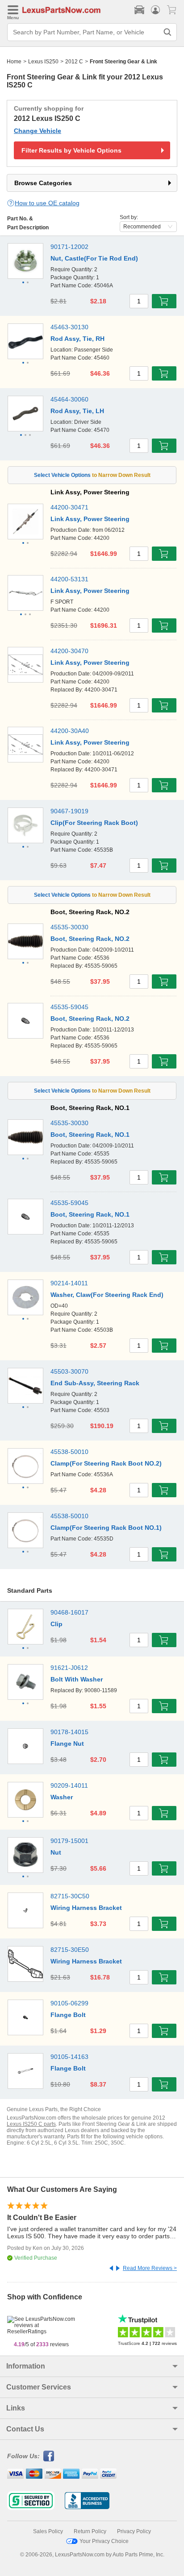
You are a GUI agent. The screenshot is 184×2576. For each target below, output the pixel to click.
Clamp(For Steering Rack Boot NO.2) (106, 1463)
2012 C (74, 62)
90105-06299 (69, 2003)
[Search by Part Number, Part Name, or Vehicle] (167, 32)
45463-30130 (69, 327)
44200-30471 (69, 507)
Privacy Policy (134, 2531)
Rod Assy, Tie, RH (77, 339)
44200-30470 (69, 651)
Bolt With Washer (77, 1679)
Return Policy (90, 2531)
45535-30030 (69, 927)
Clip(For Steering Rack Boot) (94, 823)
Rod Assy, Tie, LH (77, 411)
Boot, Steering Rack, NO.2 (90, 939)
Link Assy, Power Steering (90, 519)
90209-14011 (69, 1785)
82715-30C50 (70, 1896)
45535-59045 (69, 1007)
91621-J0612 (69, 1668)
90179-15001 (69, 1841)
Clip (56, 1624)
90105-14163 (69, 2057)
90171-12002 (69, 247)
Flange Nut (67, 1744)
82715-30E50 (70, 1950)
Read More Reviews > (150, 2268)
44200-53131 (69, 579)
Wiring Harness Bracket (86, 1908)
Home (14, 62)
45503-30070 (69, 1371)
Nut (56, 1852)
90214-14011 (69, 1283)
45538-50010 (69, 1452)
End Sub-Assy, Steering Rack (95, 1383)
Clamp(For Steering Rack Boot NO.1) (106, 1528)
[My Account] (155, 10)
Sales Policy (48, 2531)
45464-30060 (69, 399)
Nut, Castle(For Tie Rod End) (94, 258)
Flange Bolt (68, 2015)
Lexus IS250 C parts (31, 2124)
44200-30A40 (70, 731)
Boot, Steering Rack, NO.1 (90, 1135)
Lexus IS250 (43, 62)
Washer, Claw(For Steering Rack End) (107, 1295)
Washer (62, 1797)
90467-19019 (69, 811)
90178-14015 (69, 1732)
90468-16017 (69, 1612)
